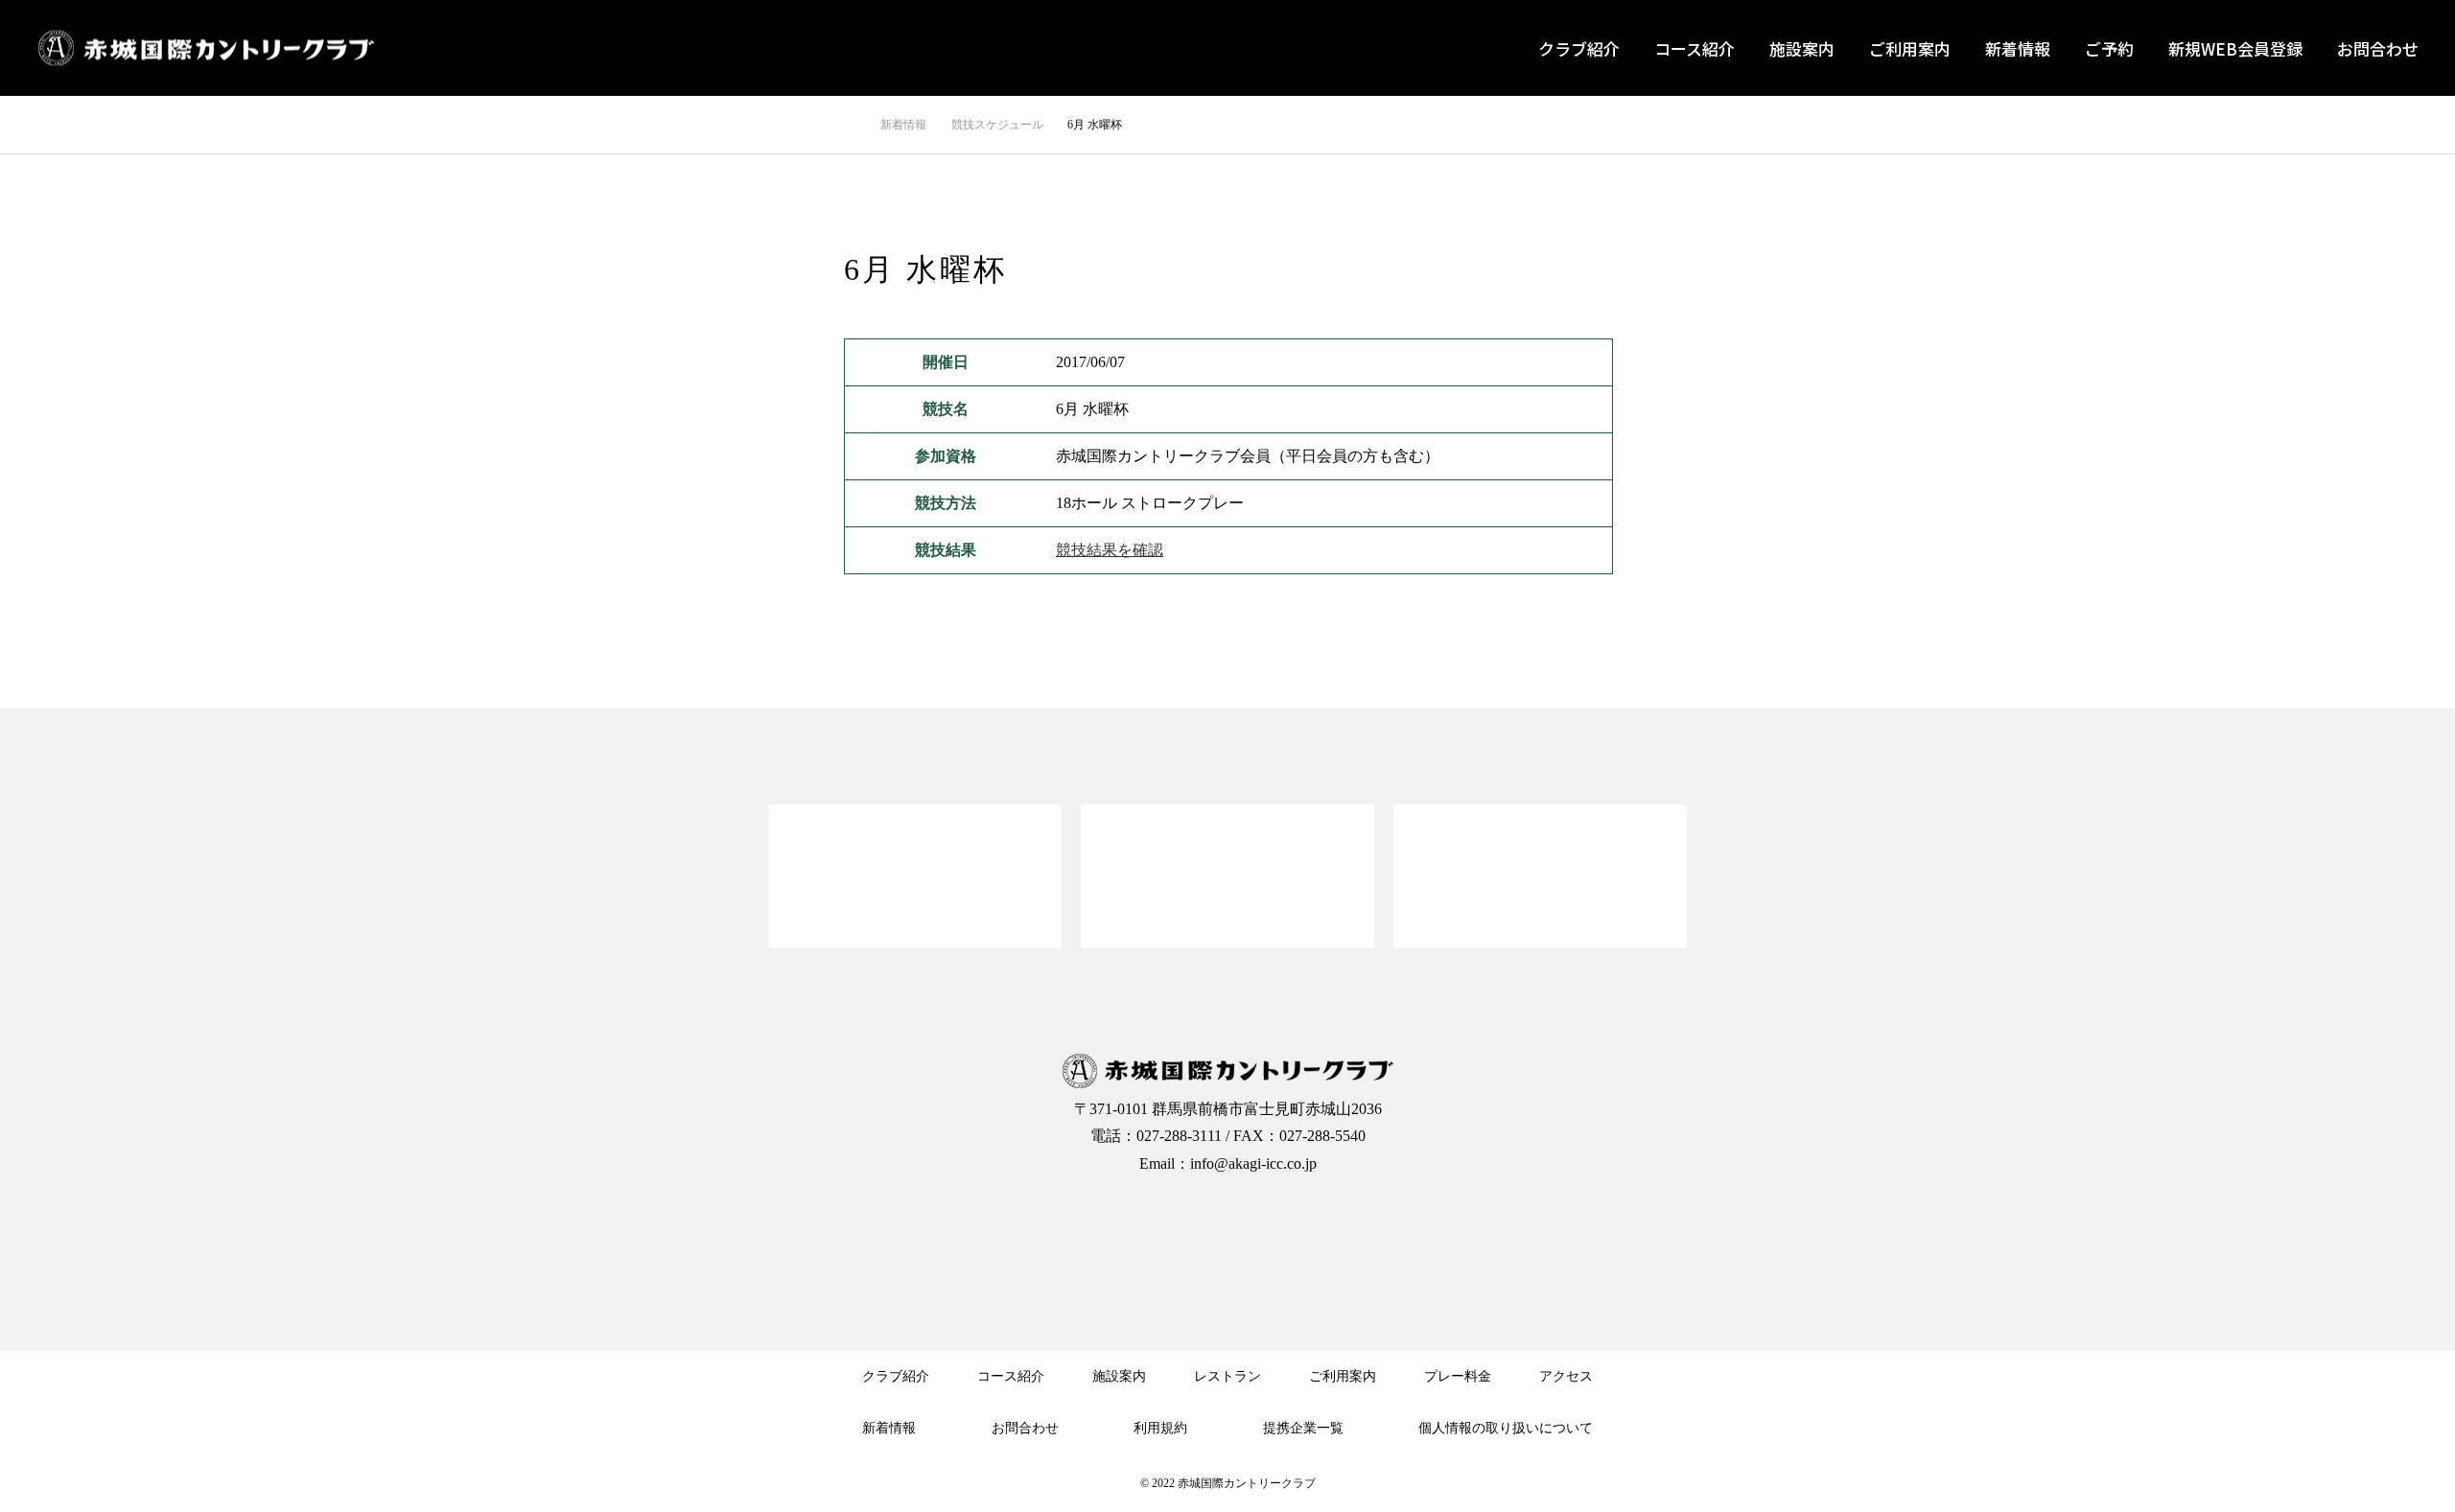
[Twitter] (1151, 1226)
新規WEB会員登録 (2235, 48)
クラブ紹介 (1579, 48)
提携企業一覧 (1303, 1428)
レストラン (1227, 1376)
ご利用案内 (1910, 48)
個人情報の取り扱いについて (1506, 1428)
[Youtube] (1304, 1226)
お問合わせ (2378, 48)
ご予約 (2109, 48)
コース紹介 (1695, 48)
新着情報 (2018, 48)
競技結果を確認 (1110, 550)
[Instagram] (1227, 1226)
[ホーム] (850, 124)
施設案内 (1802, 48)
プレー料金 (1458, 1376)
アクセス (1566, 1376)
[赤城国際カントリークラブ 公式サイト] (206, 48)
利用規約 (1160, 1428)
